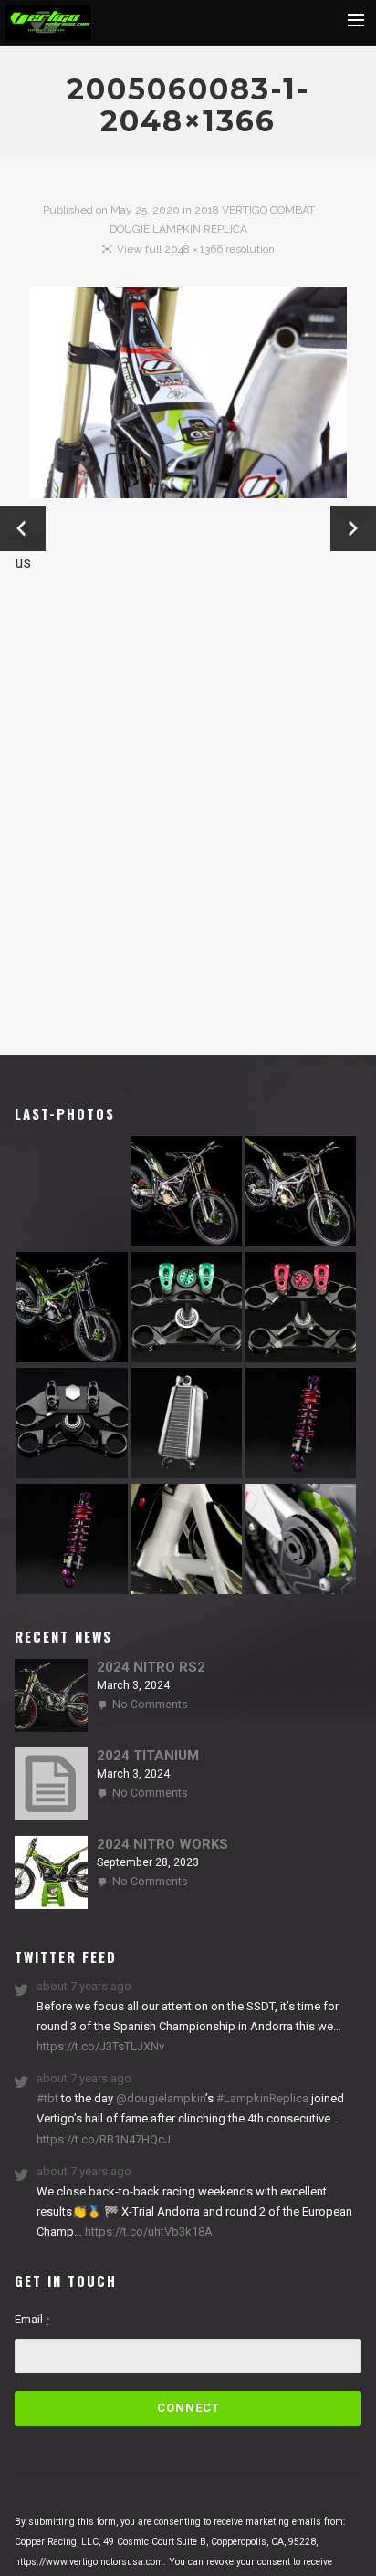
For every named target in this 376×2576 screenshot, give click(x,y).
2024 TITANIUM (148, 1756)
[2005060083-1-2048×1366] (188, 396)
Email (32, 2319)
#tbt (47, 2098)
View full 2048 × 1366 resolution (196, 249)
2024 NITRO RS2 (151, 1667)
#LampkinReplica (262, 2098)
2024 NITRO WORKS (162, 1844)
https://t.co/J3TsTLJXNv (100, 2046)
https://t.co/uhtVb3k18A (147, 2232)
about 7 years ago (84, 1986)
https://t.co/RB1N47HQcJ (104, 2139)
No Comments (150, 1705)
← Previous (23, 530)
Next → (354, 528)
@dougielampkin (161, 2098)
